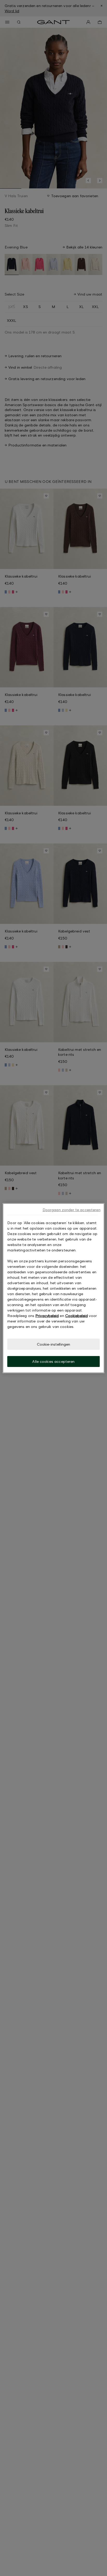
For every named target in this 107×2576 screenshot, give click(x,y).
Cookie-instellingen (54, 1344)
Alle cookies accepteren (53, 1361)
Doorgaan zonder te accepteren (72, 1209)
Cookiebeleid (76, 1315)
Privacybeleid (47, 1315)
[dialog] (53, 1288)
